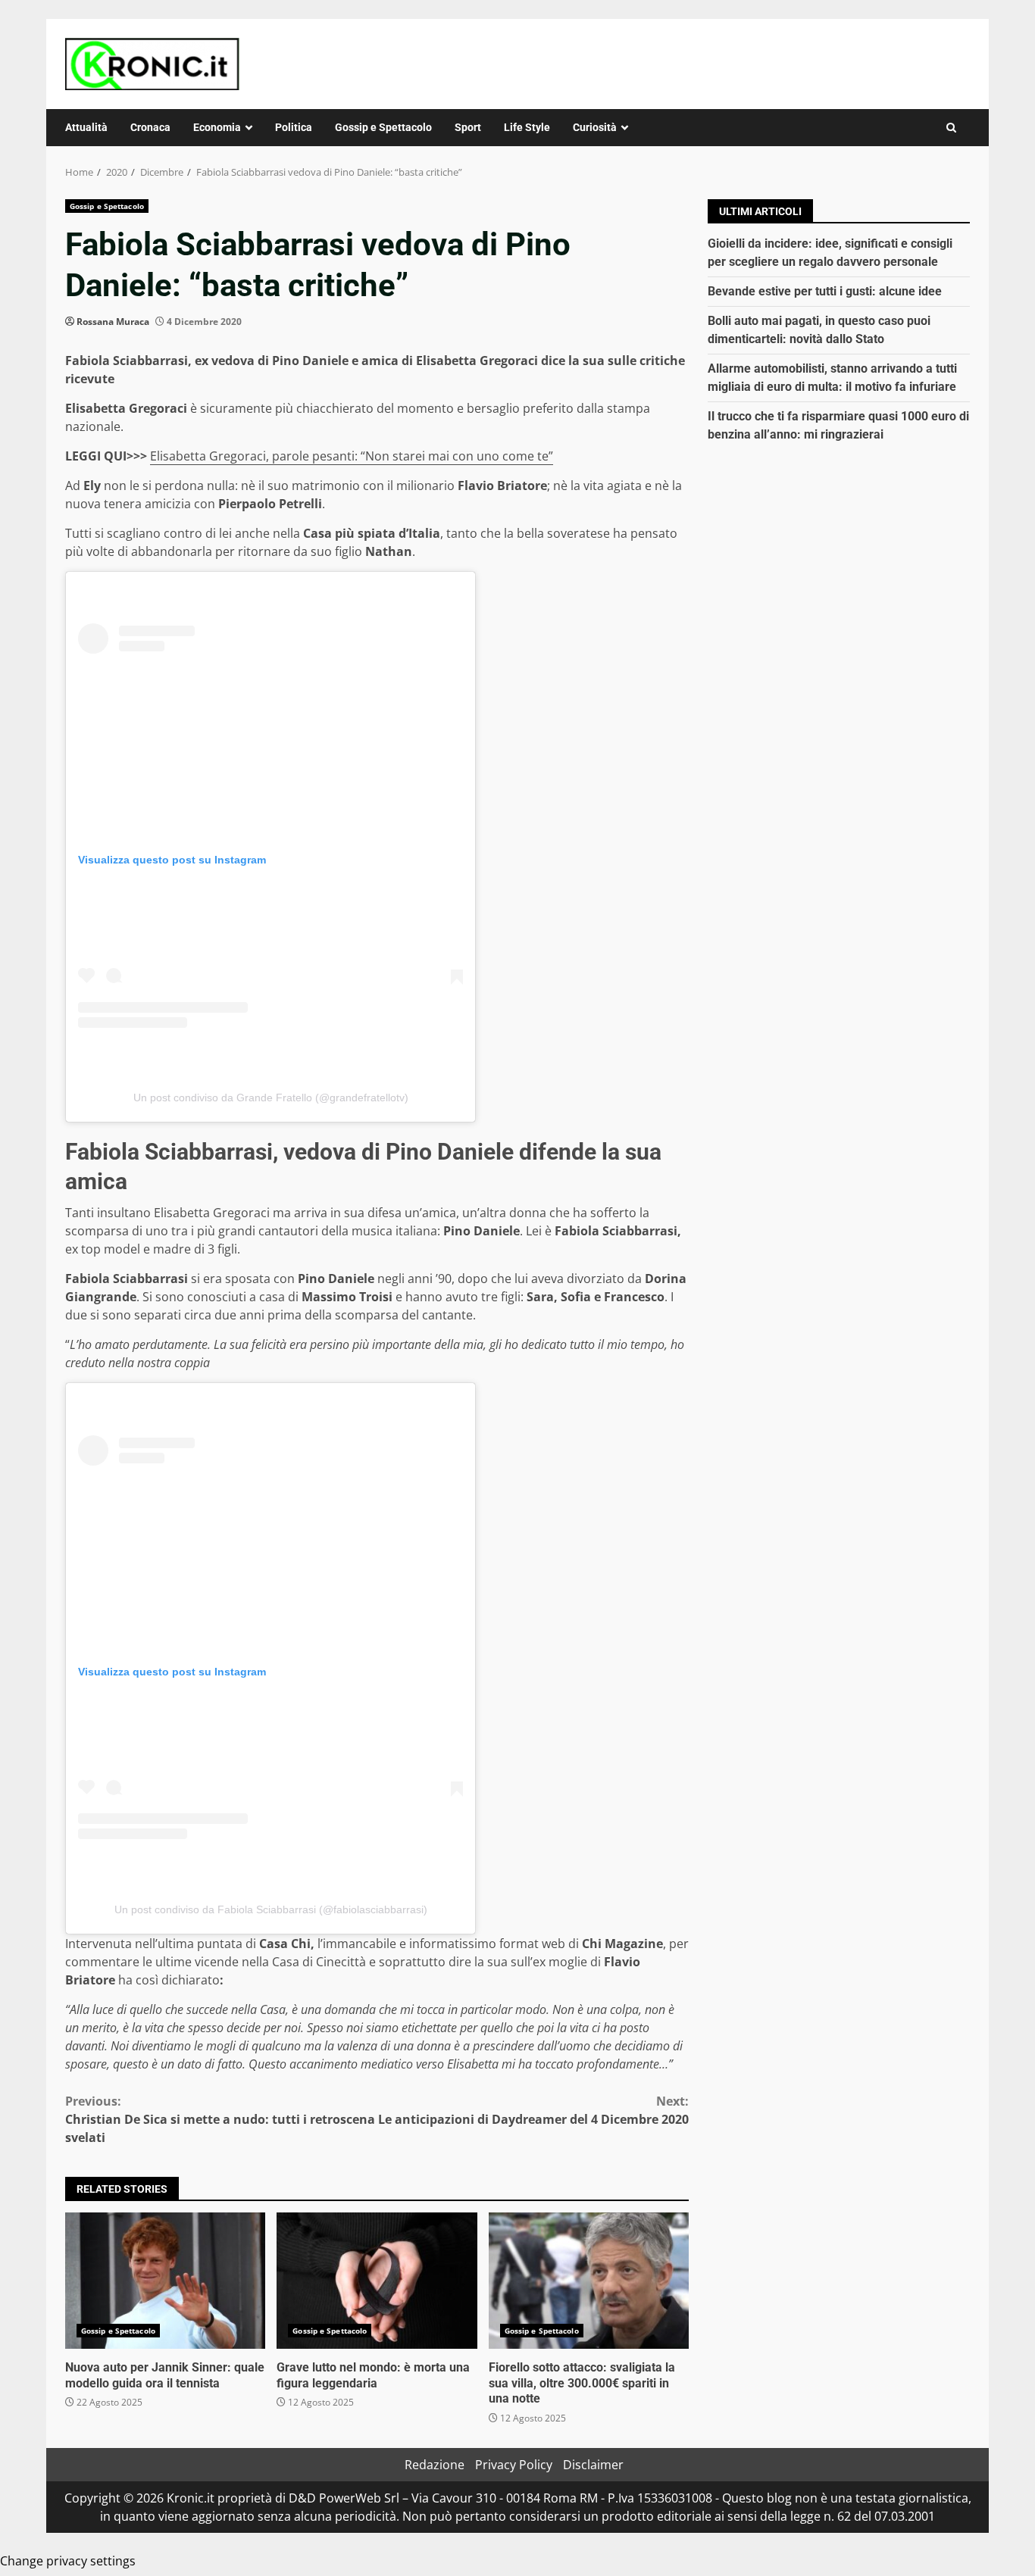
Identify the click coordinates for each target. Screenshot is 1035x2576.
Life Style (527, 127)
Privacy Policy (514, 2465)
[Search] (951, 128)
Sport (468, 127)
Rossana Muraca (113, 322)
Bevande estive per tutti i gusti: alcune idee (825, 291)
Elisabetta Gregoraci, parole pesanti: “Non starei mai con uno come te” (352, 456)
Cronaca (150, 127)
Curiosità (595, 127)
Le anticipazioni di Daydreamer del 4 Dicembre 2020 (533, 2110)
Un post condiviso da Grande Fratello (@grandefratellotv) (271, 1098)
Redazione (435, 2465)
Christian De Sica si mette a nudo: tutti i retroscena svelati (220, 2119)
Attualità (86, 127)
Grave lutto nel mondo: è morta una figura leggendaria (377, 2281)
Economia (217, 127)
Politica (294, 127)
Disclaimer (593, 2465)
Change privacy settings (68, 2561)
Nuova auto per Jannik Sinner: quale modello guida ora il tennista (165, 2281)
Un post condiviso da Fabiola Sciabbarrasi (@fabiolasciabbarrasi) (271, 1909)
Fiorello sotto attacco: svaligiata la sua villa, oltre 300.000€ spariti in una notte (589, 2281)
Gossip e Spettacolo (383, 127)
